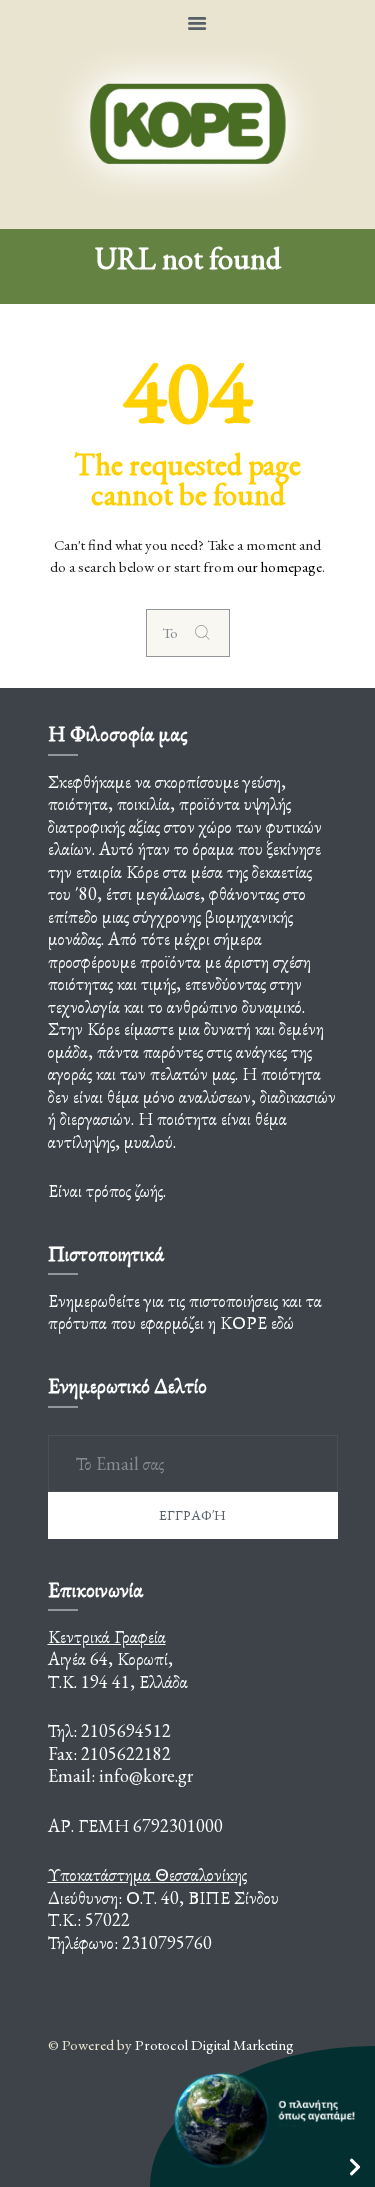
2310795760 (167, 1942)
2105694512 (126, 1730)
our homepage (279, 566)
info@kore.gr (146, 1775)
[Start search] (206, 633)
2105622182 (126, 1753)
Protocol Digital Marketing (214, 2044)
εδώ (282, 1322)
